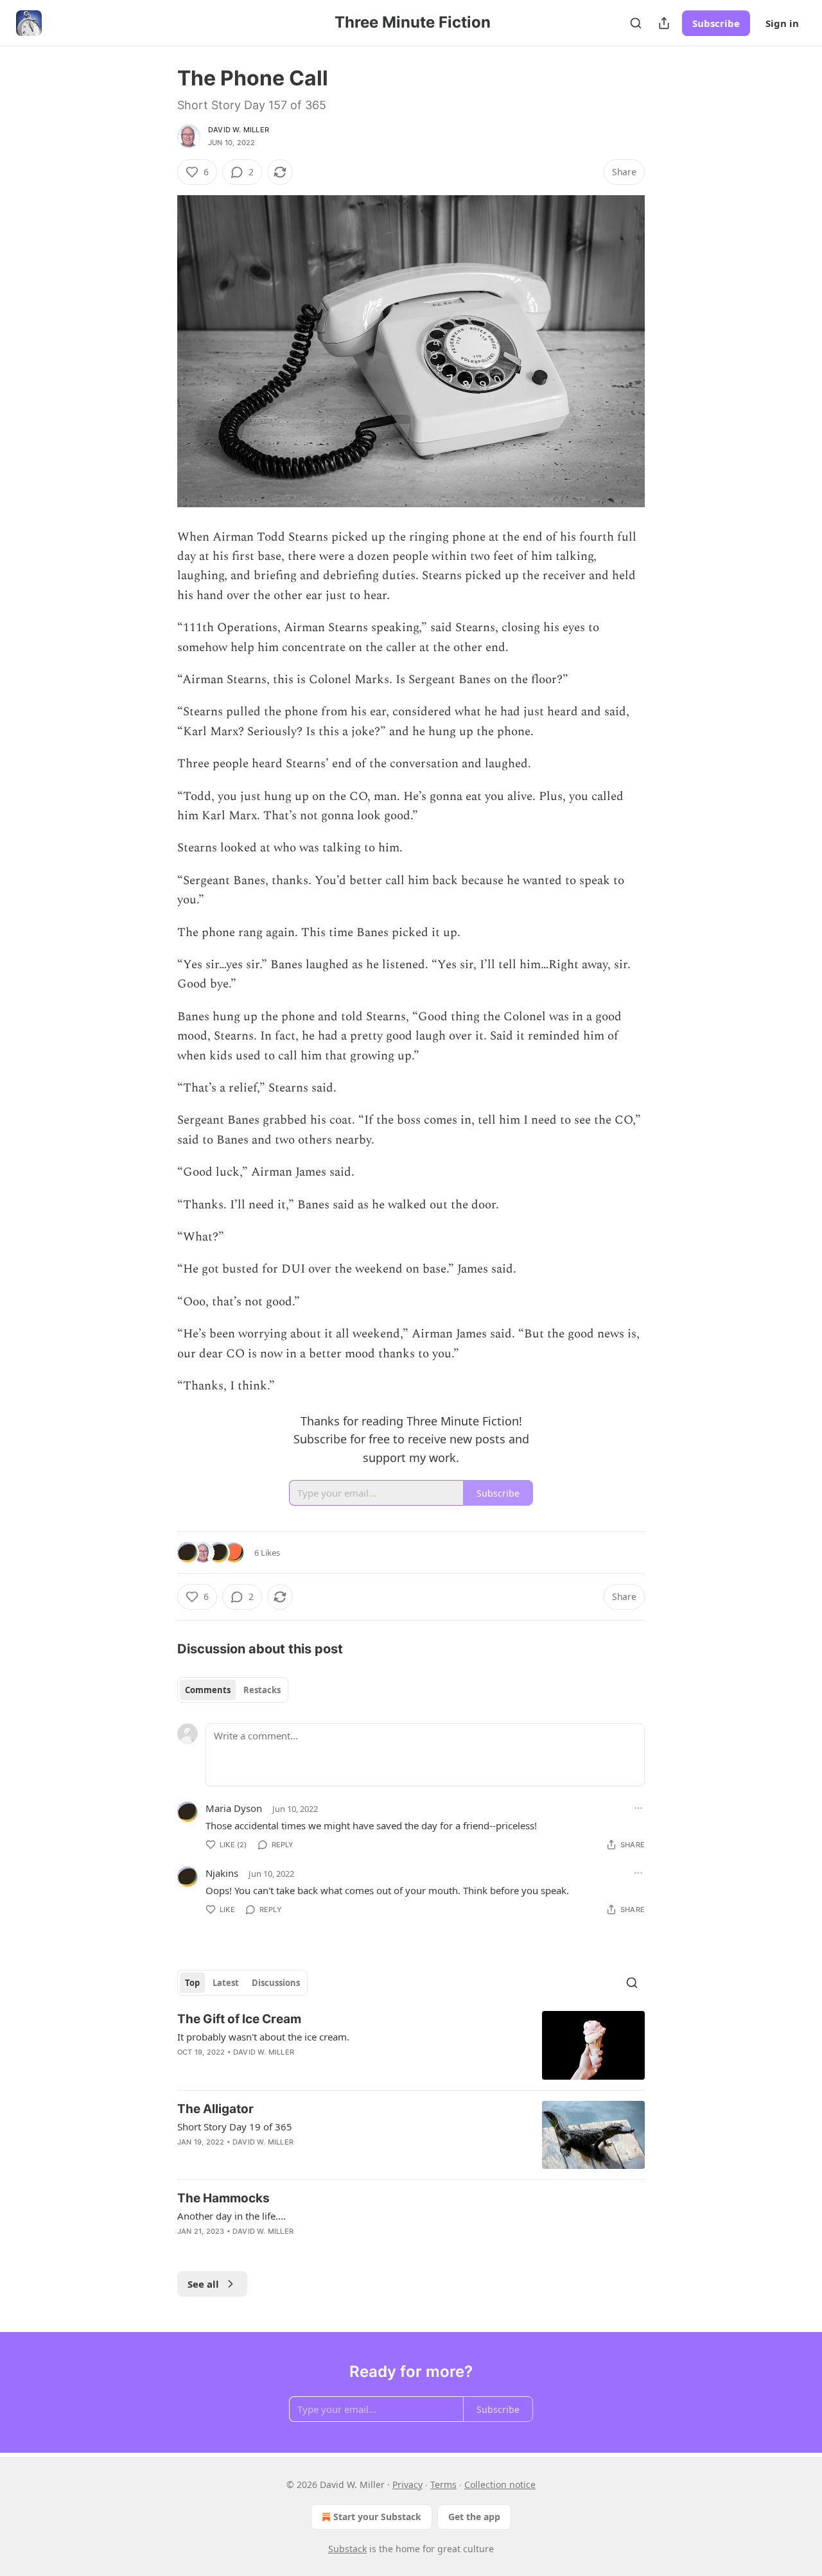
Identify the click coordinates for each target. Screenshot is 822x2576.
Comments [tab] (208, 1690)
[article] (411, 2045)
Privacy (407, 2485)
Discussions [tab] (276, 1983)
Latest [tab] (226, 1983)
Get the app (474, 2517)
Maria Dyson (234, 1808)
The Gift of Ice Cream (239, 2019)
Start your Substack (377, 2517)
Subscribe (716, 23)
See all (203, 2284)
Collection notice (500, 2485)
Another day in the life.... (232, 2216)
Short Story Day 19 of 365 (235, 2127)
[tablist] (233, 1690)
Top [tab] (192, 1983)
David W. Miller (239, 130)
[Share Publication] (664, 23)
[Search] (636, 23)
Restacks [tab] (262, 1690)
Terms (443, 2485)
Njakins (222, 1873)
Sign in (782, 23)
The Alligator (215, 2109)
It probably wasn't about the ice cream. (263, 2037)
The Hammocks (223, 2198)
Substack (347, 2549)
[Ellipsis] (638, 1808)
